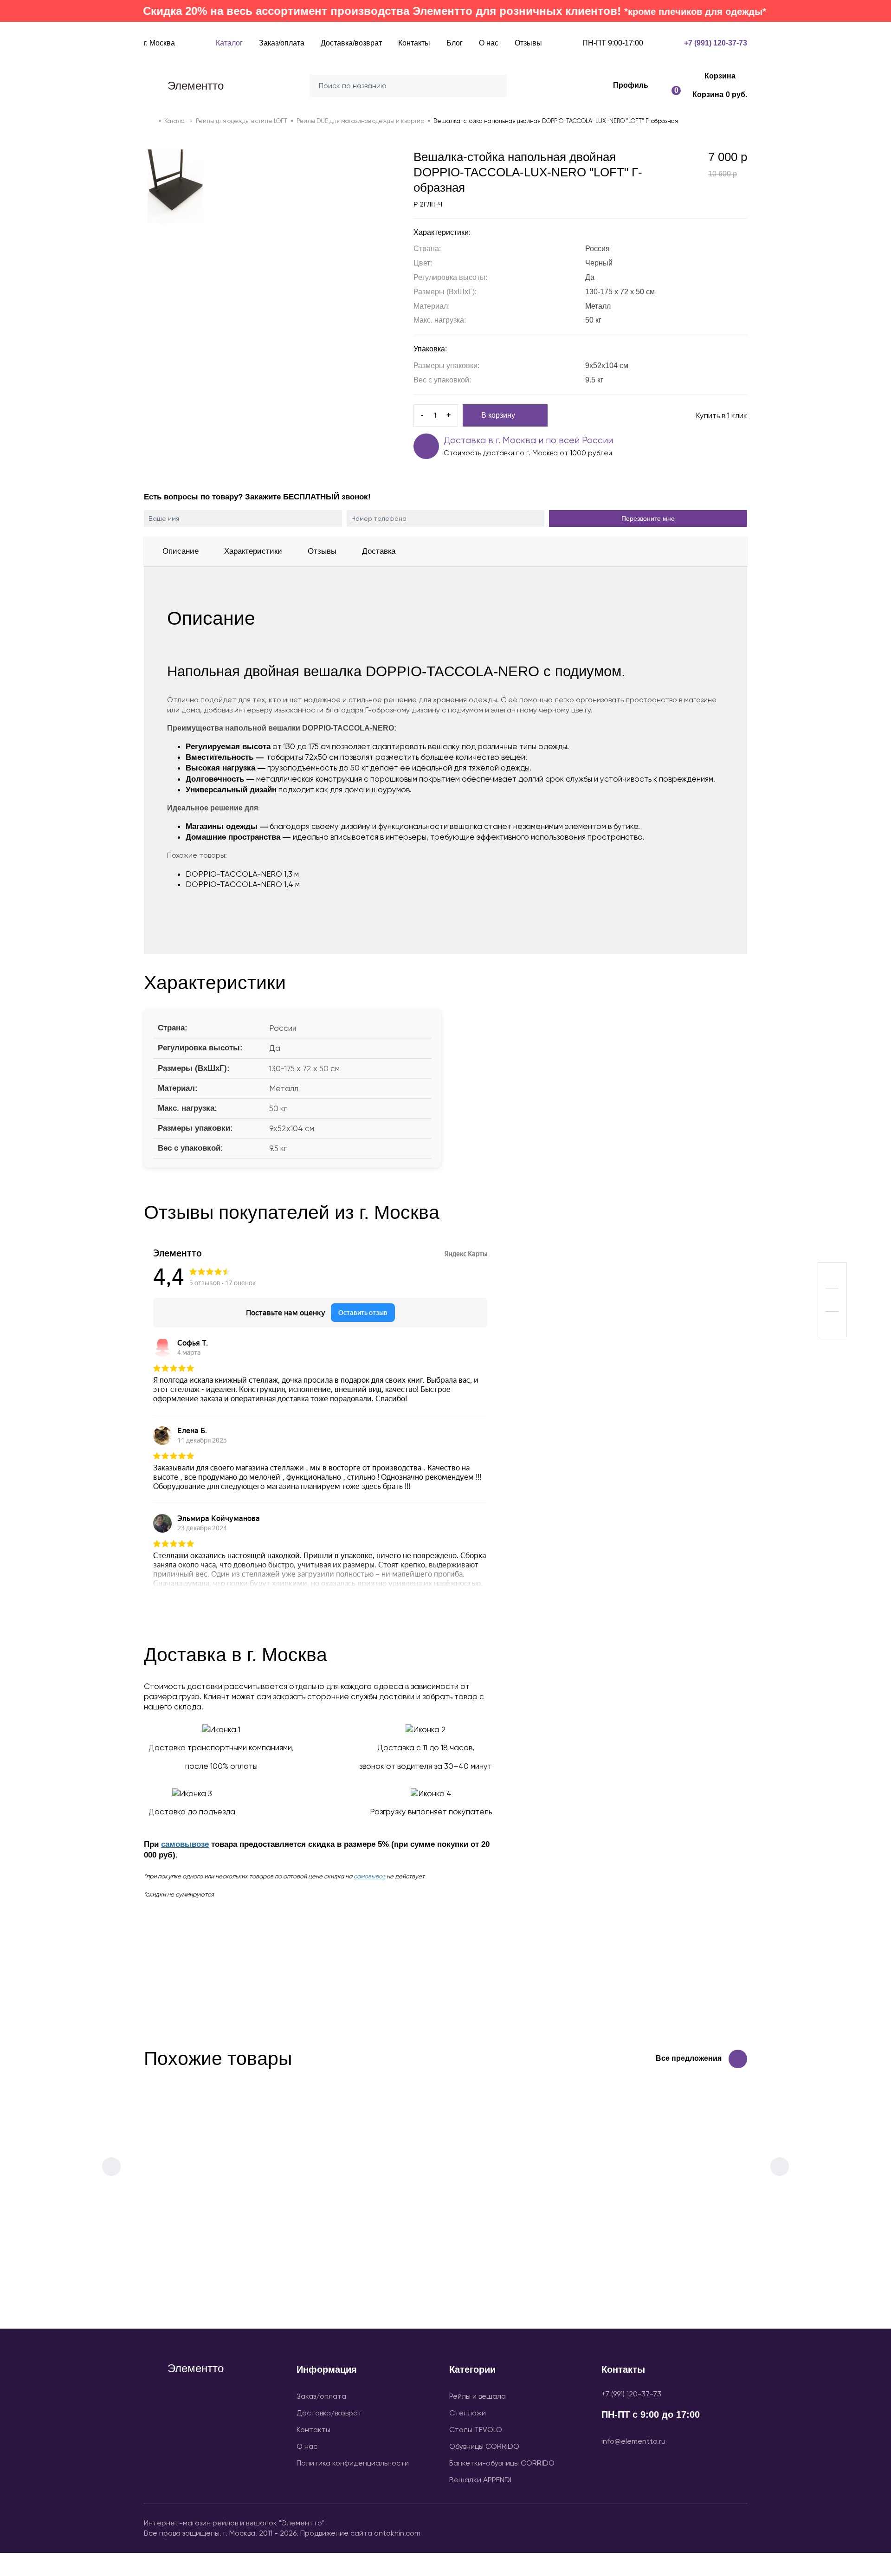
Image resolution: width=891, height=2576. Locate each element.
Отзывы (528, 43)
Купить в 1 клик (721, 415)
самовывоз (369, 1876)
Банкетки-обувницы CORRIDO (502, 2463)
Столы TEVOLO (476, 2430)
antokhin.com (397, 2533)
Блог (455, 43)
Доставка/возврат (351, 43)
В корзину (498, 415)
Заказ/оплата (282, 43)
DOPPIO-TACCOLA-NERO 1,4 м (243, 884)
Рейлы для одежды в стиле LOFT (242, 121)
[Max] (691, 2527)
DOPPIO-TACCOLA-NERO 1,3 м (242, 874)
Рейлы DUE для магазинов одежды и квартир (360, 121)
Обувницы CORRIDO (484, 2446)
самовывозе (185, 1844)
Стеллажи (468, 2413)
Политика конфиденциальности (353, 2463)
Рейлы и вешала (478, 2396)
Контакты (414, 43)
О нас (489, 43)
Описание (181, 551)
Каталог (229, 43)
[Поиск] (497, 86)
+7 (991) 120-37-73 (631, 2394)
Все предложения (689, 2058)
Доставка (379, 551)
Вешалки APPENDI (480, 2480)
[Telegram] (715, 2527)
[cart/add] (583, 2293)
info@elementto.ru (633, 2441)
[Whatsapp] (738, 2527)
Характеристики (253, 551)
